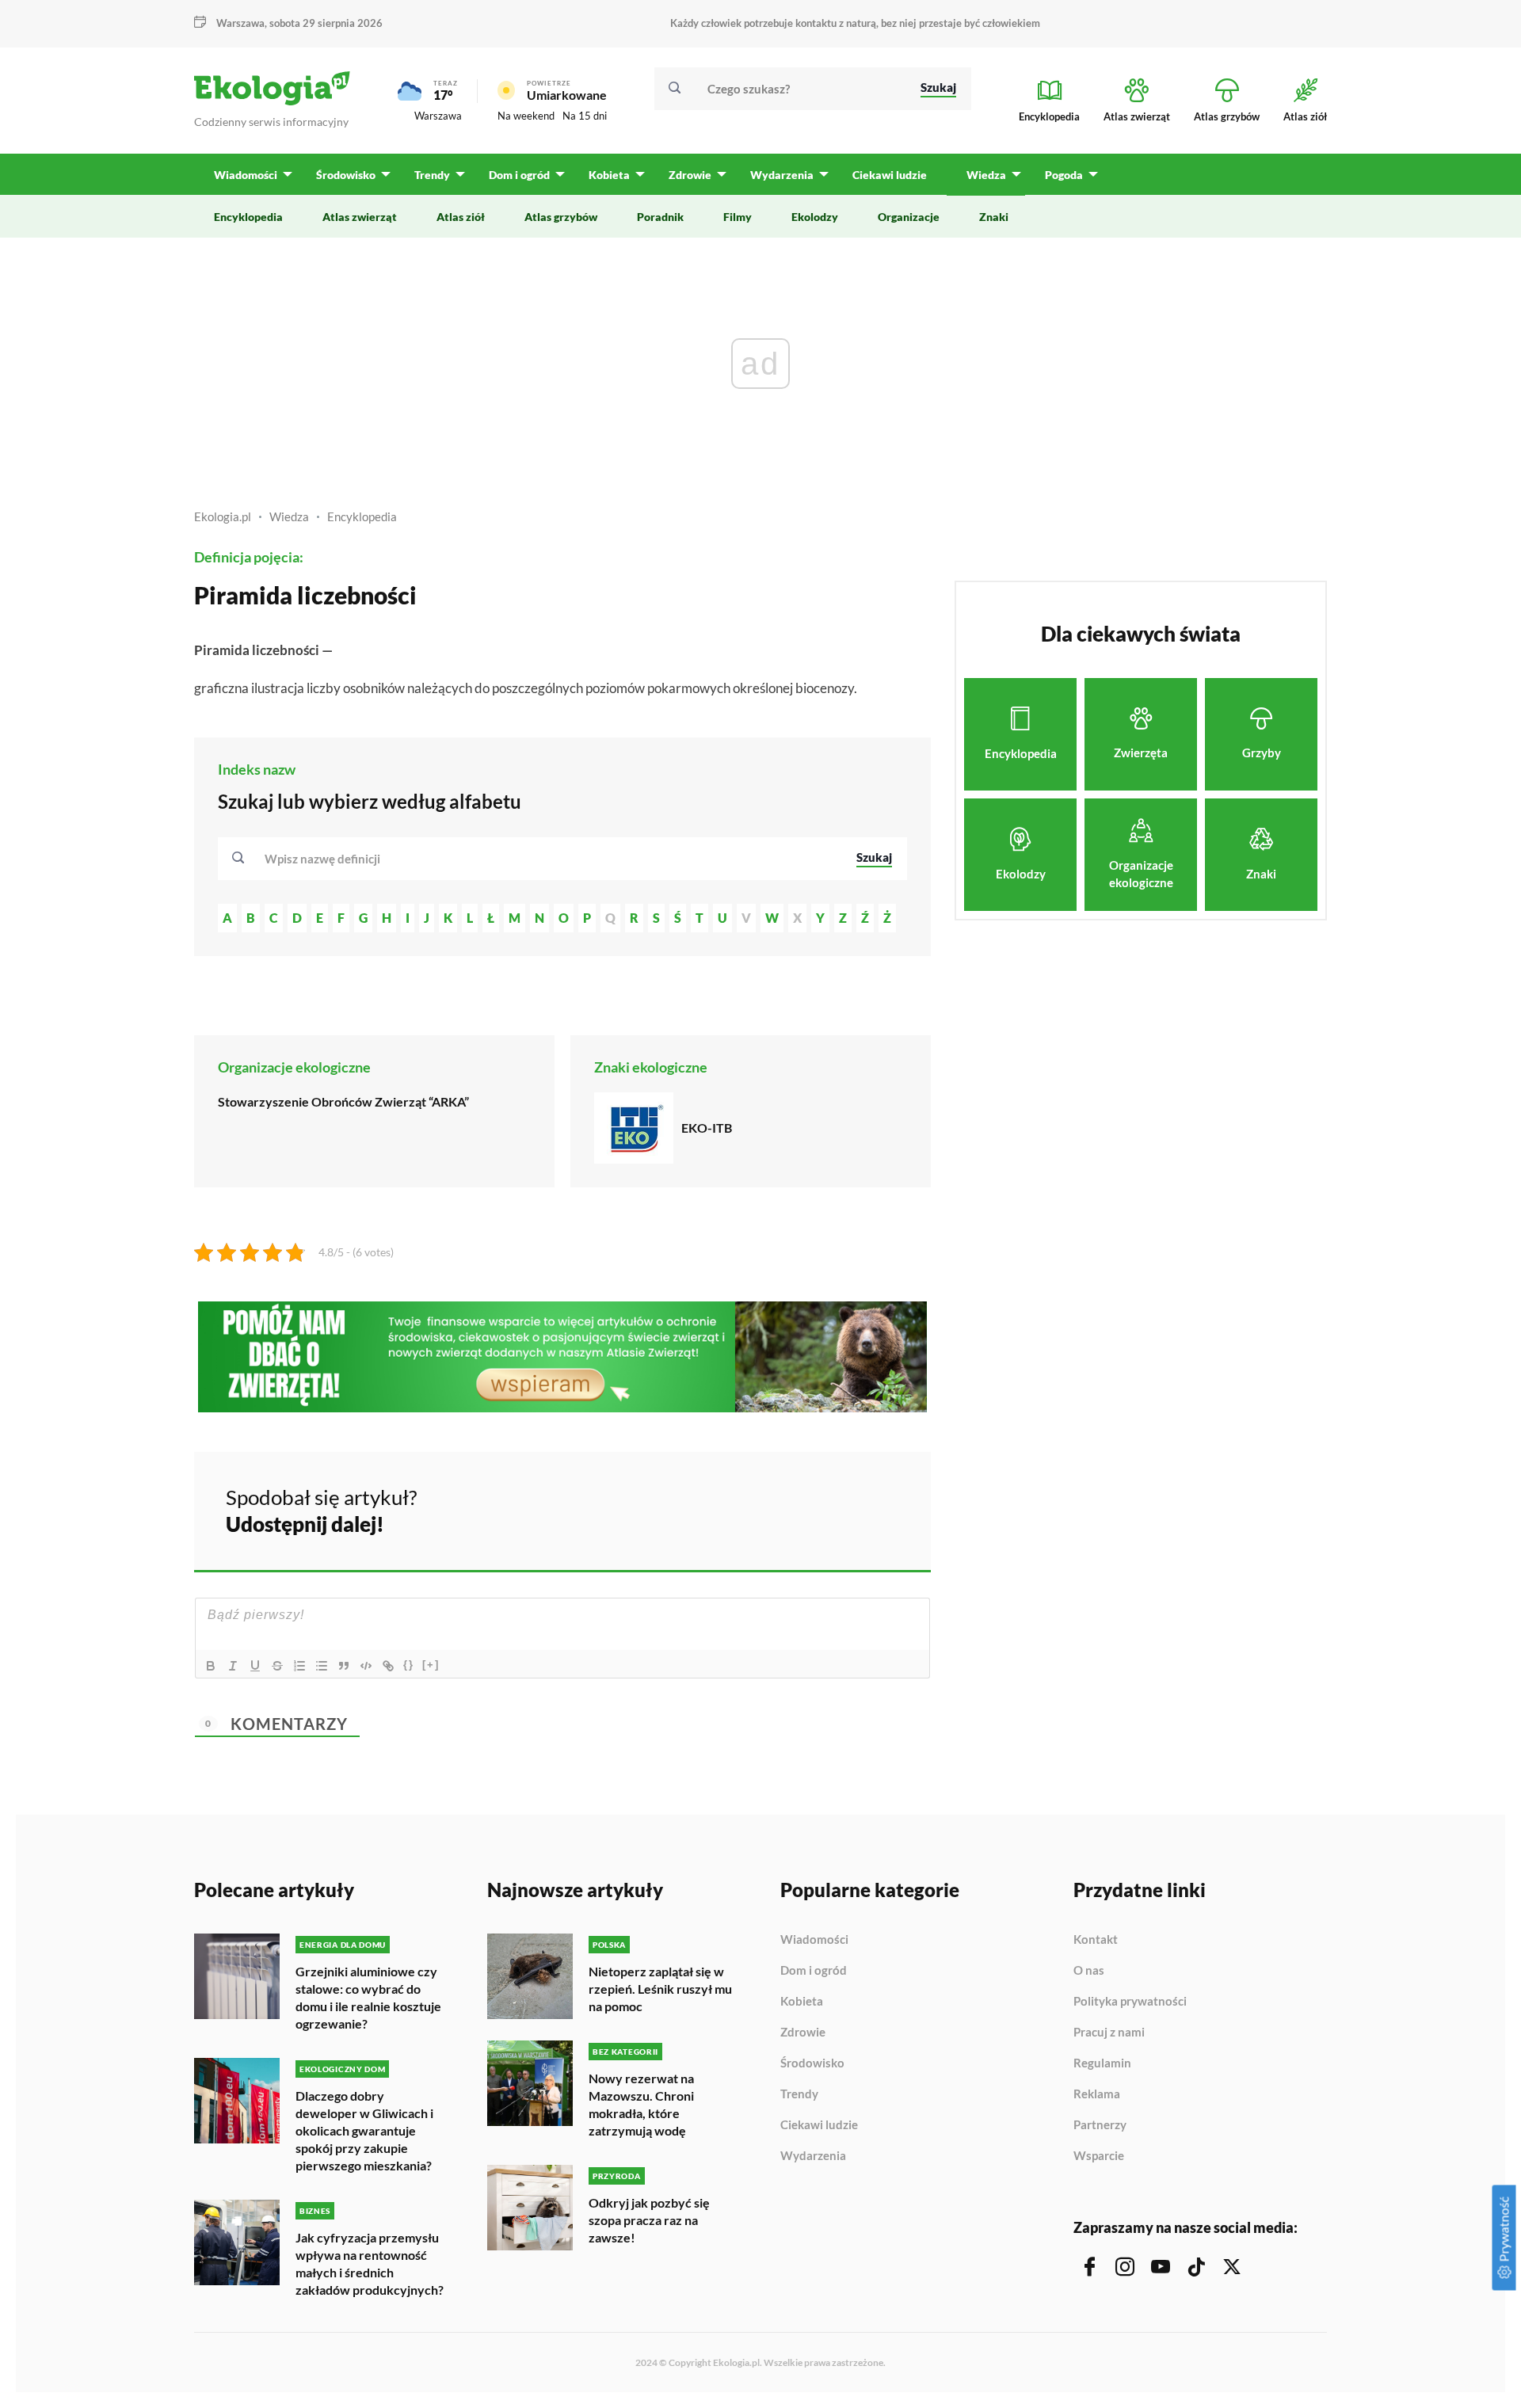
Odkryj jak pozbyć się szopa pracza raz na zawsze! (649, 2220)
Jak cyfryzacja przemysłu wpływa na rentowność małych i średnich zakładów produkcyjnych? (370, 2263)
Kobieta (802, 2002)
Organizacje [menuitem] (909, 217)
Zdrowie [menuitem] (690, 175)
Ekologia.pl (223, 516)
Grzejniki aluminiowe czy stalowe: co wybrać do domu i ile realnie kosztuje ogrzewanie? (368, 1997)
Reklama (1097, 2094)
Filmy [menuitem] (738, 217)
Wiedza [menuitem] (986, 175)
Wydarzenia (813, 2156)
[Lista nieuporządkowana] (322, 1666)
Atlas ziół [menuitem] (461, 217)
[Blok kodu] (366, 1666)
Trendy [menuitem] (432, 175)
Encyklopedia (362, 516)
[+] (431, 1665)
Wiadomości (814, 1940)
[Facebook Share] (795, 1508)
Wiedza (289, 516)
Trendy (799, 2094)
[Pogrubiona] (211, 1666)
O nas (1089, 1971)
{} (409, 1665)
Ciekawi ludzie (819, 2125)
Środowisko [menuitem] (346, 175)
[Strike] (277, 1666)
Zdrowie (803, 2033)
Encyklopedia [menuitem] (248, 217)
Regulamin (1102, 2063)
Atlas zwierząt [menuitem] (360, 217)
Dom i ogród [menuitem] (519, 175)
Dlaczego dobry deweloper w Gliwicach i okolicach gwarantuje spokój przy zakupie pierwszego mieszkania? (364, 2130)
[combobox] (550, 859)
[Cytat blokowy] (344, 1666)
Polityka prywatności (1130, 2002)
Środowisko (812, 2063)
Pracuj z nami (1109, 2033)
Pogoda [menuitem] (1064, 175)
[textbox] (327, 859)
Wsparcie (1099, 2156)
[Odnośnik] (388, 1666)
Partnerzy (1100, 2125)
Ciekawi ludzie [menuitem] (890, 175)
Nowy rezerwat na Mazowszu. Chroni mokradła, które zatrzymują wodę (641, 2104)
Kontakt (1096, 1940)
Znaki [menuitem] (994, 217)
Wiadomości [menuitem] (246, 175)
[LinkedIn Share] (879, 1508)
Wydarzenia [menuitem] (782, 175)
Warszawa (438, 116)
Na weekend (526, 116)
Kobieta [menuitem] (609, 175)
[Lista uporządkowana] (299, 1666)
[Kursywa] (233, 1666)
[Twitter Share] (837, 1508)
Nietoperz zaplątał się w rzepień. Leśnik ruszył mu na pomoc (660, 1989)
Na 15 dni (585, 116)
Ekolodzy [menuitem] (815, 217)
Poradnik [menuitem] (660, 217)
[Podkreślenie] (255, 1666)
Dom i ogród (814, 1971)
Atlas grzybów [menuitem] (561, 217)
